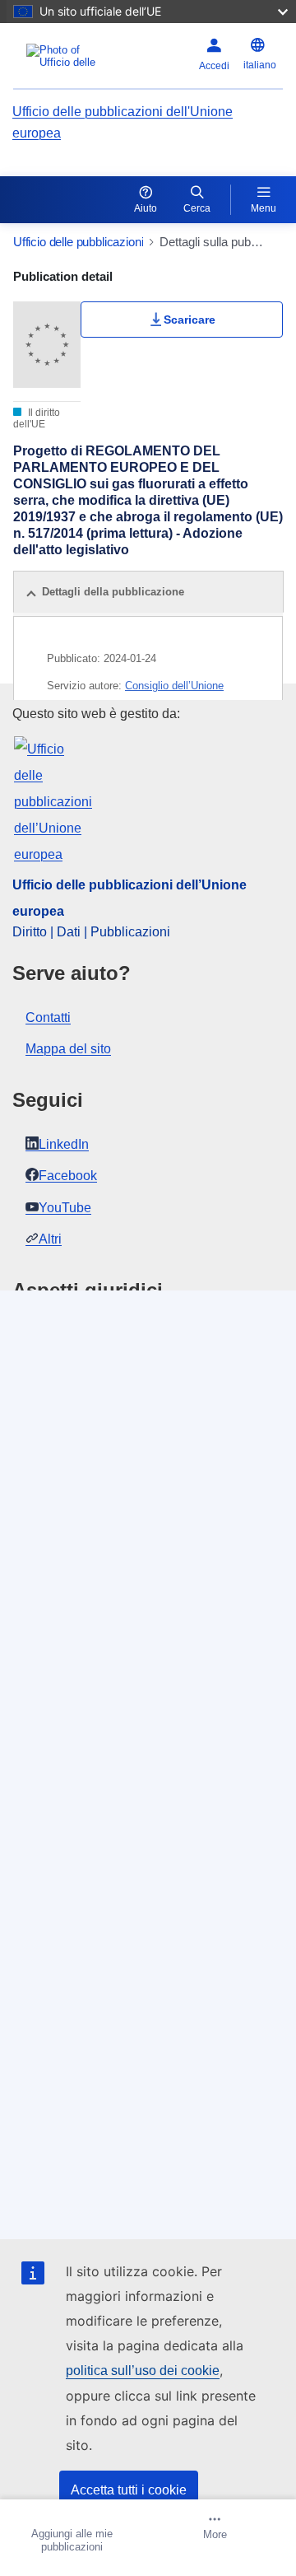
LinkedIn (64, 1144)
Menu (264, 208)
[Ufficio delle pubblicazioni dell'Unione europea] (65, 56)
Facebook (68, 1176)
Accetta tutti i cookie (129, 2490)
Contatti (48, 1017)
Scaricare (190, 320)
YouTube (65, 1208)
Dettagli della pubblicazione (113, 592)
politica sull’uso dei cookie (143, 2371)
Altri (50, 1239)
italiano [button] (260, 65)
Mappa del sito (68, 1049)
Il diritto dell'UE (37, 418)
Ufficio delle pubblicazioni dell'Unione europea (123, 122)
